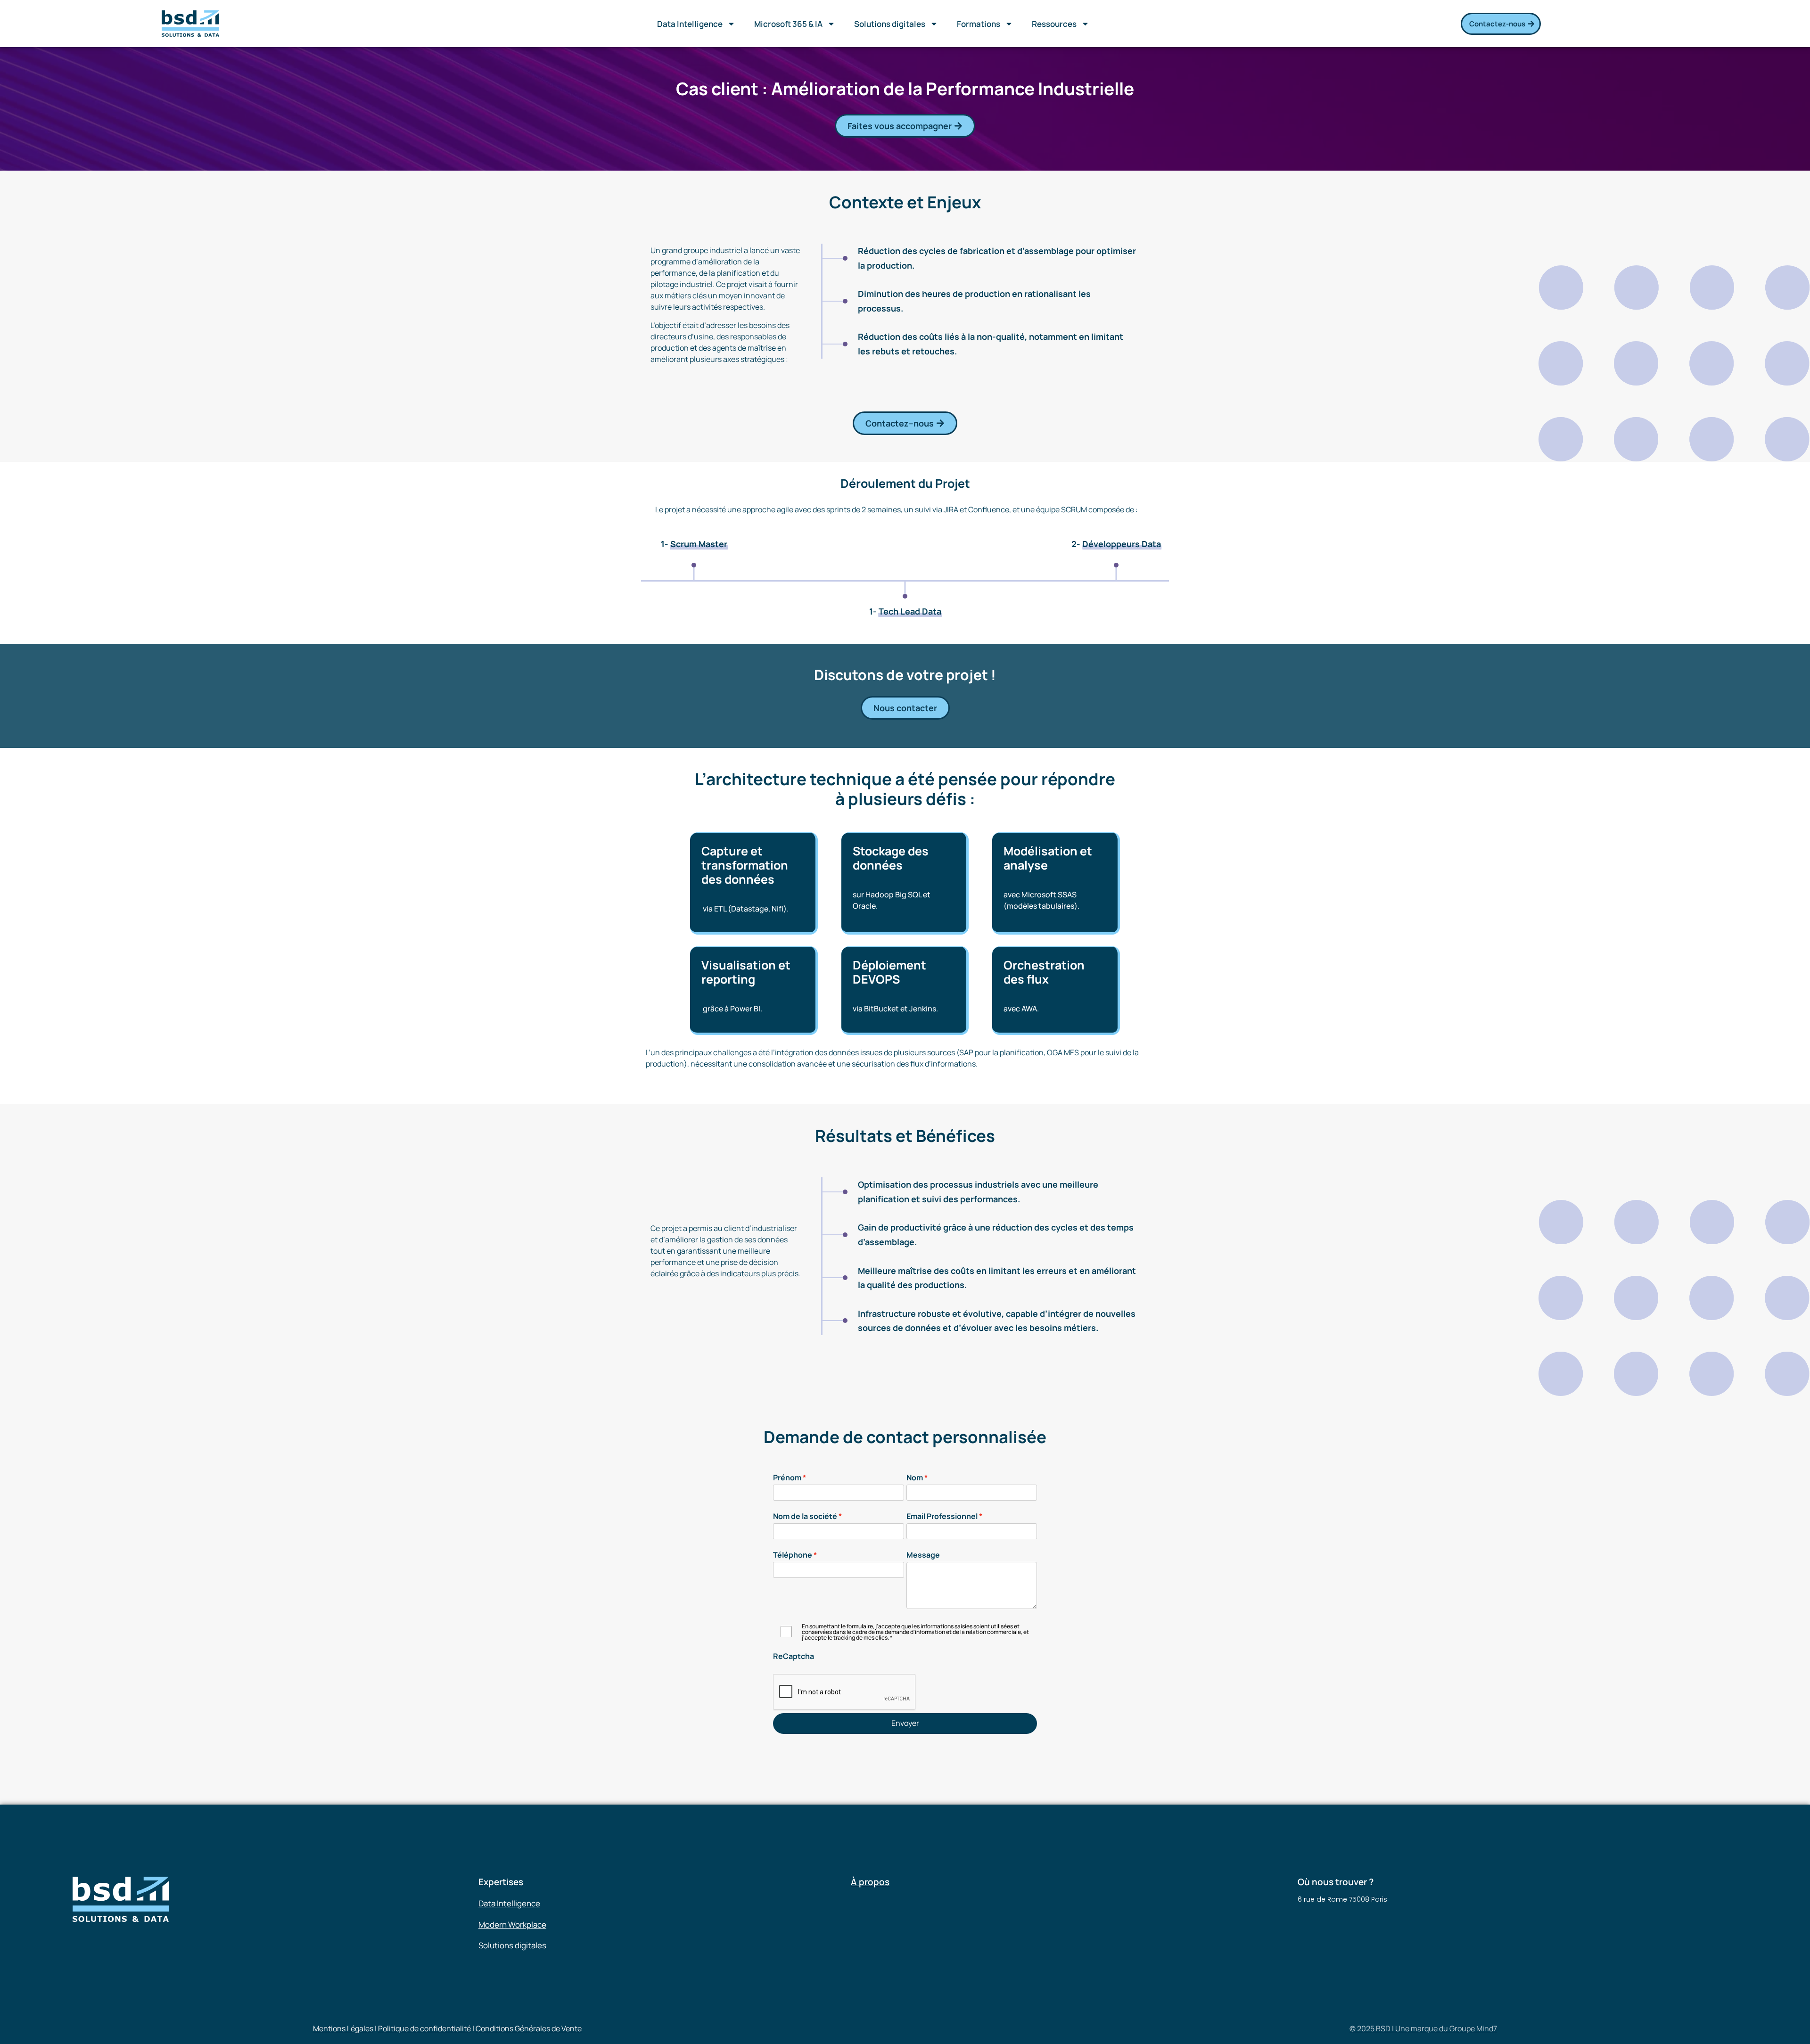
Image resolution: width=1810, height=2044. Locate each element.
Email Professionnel (942, 1516)
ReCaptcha (794, 1656)
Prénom (787, 1478)
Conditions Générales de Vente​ (529, 2028)
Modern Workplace (512, 1925)
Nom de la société (805, 1516)
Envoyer (905, 1723)
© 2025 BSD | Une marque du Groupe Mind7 (1423, 2028)
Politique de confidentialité (424, 2028)
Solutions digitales (890, 24)
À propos (870, 1882)
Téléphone (793, 1555)
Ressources (1054, 24)
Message (923, 1555)
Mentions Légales (343, 2028)
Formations (979, 24)
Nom (915, 1478)
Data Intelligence (690, 24)
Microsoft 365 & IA (788, 24)
